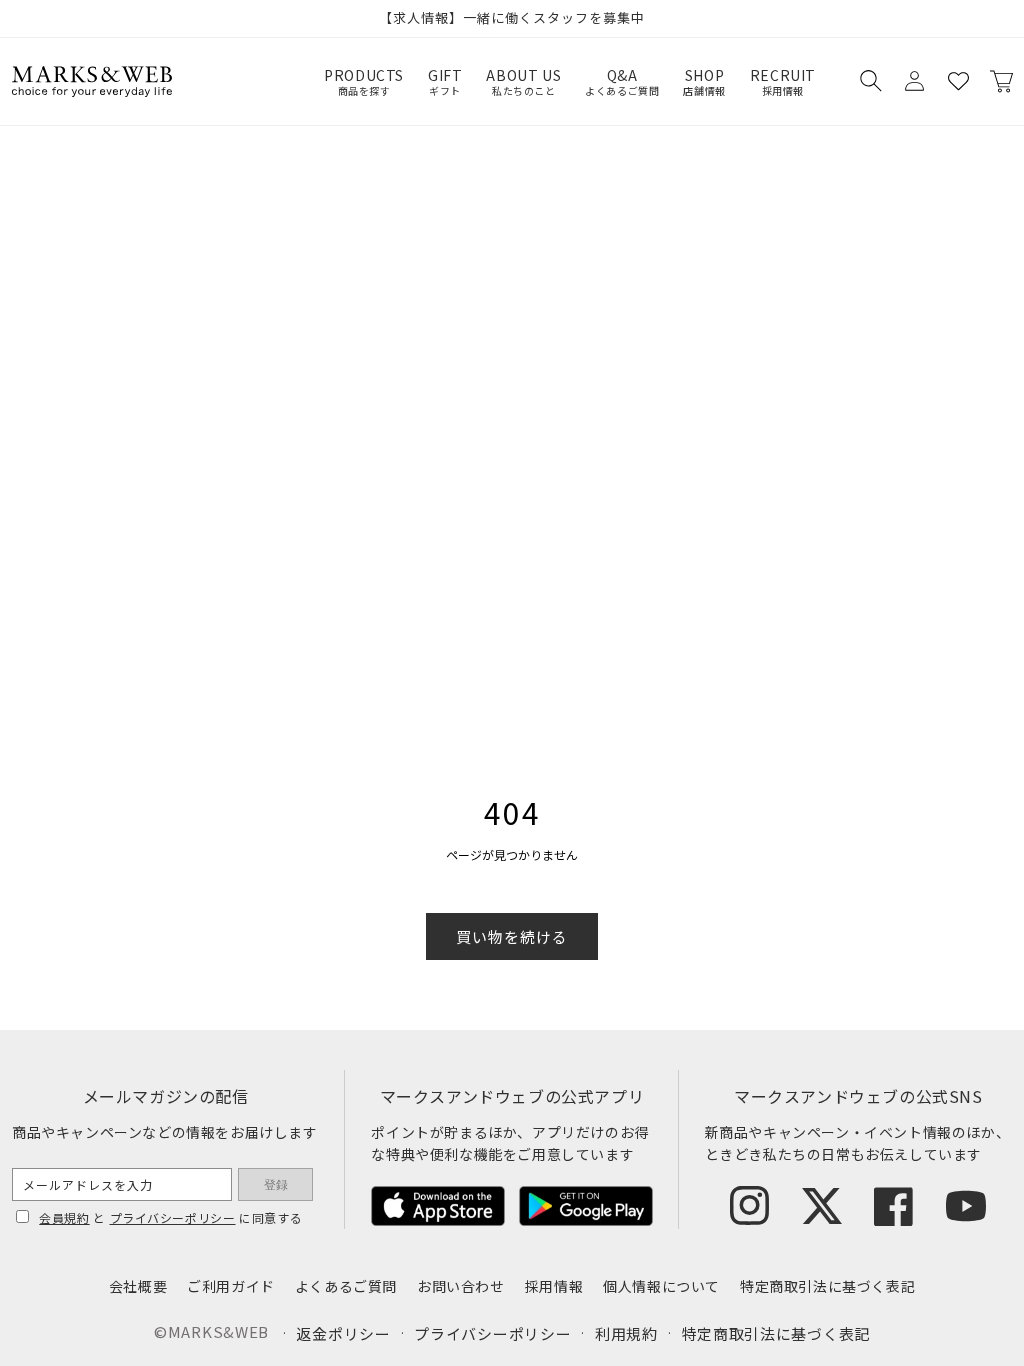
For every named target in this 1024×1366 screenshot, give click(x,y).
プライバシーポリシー (173, 1217)
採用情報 (554, 1286)
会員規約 (64, 1217)
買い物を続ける (512, 936)
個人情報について (661, 1286)
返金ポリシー (343, 1333)
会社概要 (138, 1286)
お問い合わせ (461, 1286)
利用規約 (626, 1333)
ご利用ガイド (231, 1286)
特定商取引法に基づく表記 (827, 1286)
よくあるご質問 (346, 1286)
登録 (276, 1185)
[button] (870, 81)
